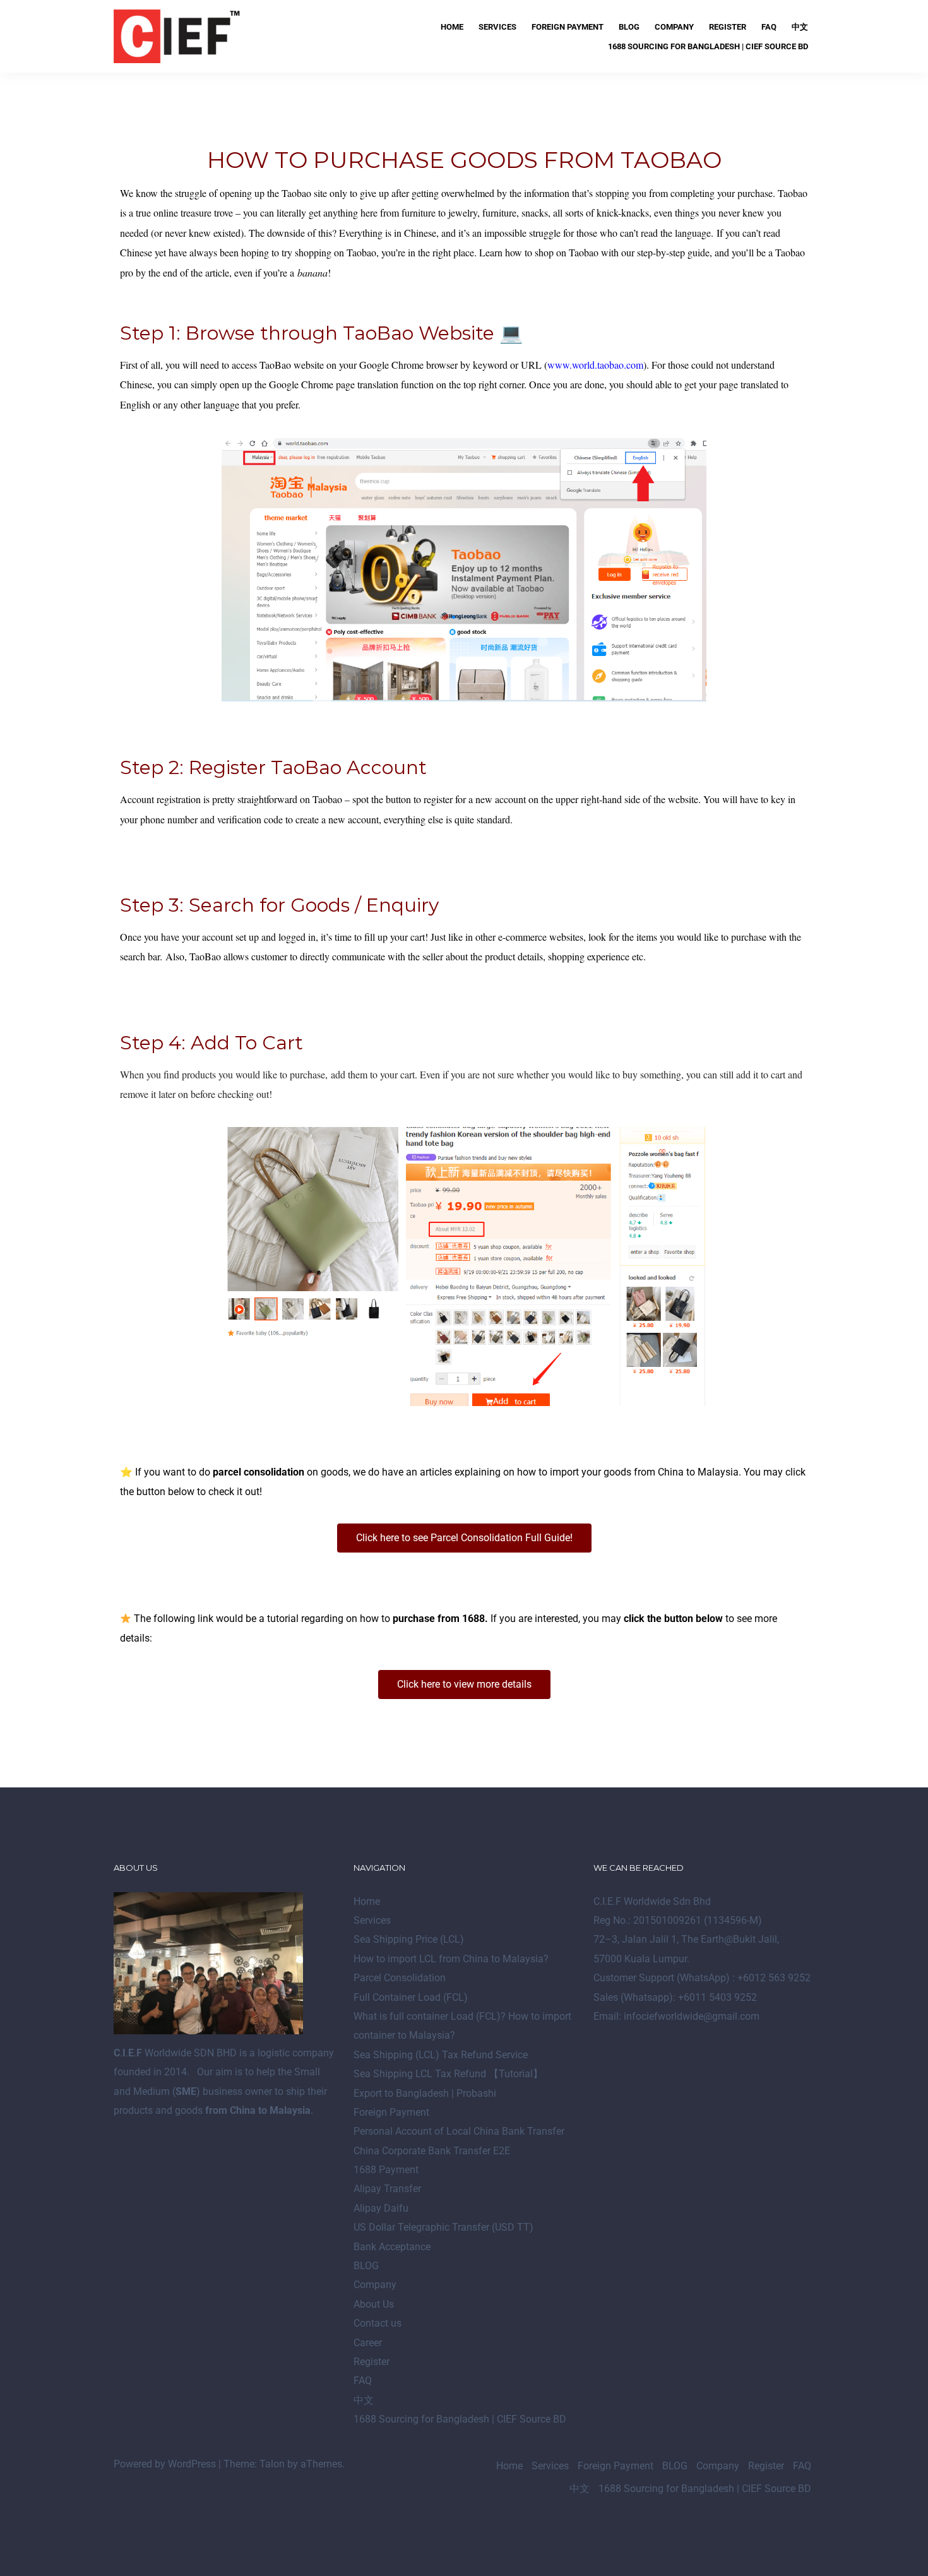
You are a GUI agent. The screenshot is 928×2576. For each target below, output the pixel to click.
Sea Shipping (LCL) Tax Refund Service (441, 2055)
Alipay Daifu (381, 2208)
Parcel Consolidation (400, 1978)
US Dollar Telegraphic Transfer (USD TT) (443, 2227)
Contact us (378, 2323)
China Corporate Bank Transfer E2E (432, 2151)
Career (368, 2343)
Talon (272, 2464)
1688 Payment (386, 2170)
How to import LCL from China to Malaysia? (451, 1959)
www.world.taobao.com (595, 365)
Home (452, 27)
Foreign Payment (568, 27)
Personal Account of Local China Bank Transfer (459, 2131)
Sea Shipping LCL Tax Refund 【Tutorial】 (448, 2074)
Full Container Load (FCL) (411, 1997)
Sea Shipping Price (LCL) (409, 1939)
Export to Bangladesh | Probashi (425, 2093)
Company (674, 27)
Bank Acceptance (392, 2247)
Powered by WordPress (165, 2464)
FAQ (769, 27)
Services (497, 27)
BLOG (629, 27)
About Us (374, 2304)
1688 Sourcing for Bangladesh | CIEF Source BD (708, 46)
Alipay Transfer (387, 2189)
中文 (800, 27)
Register (728, 27)
